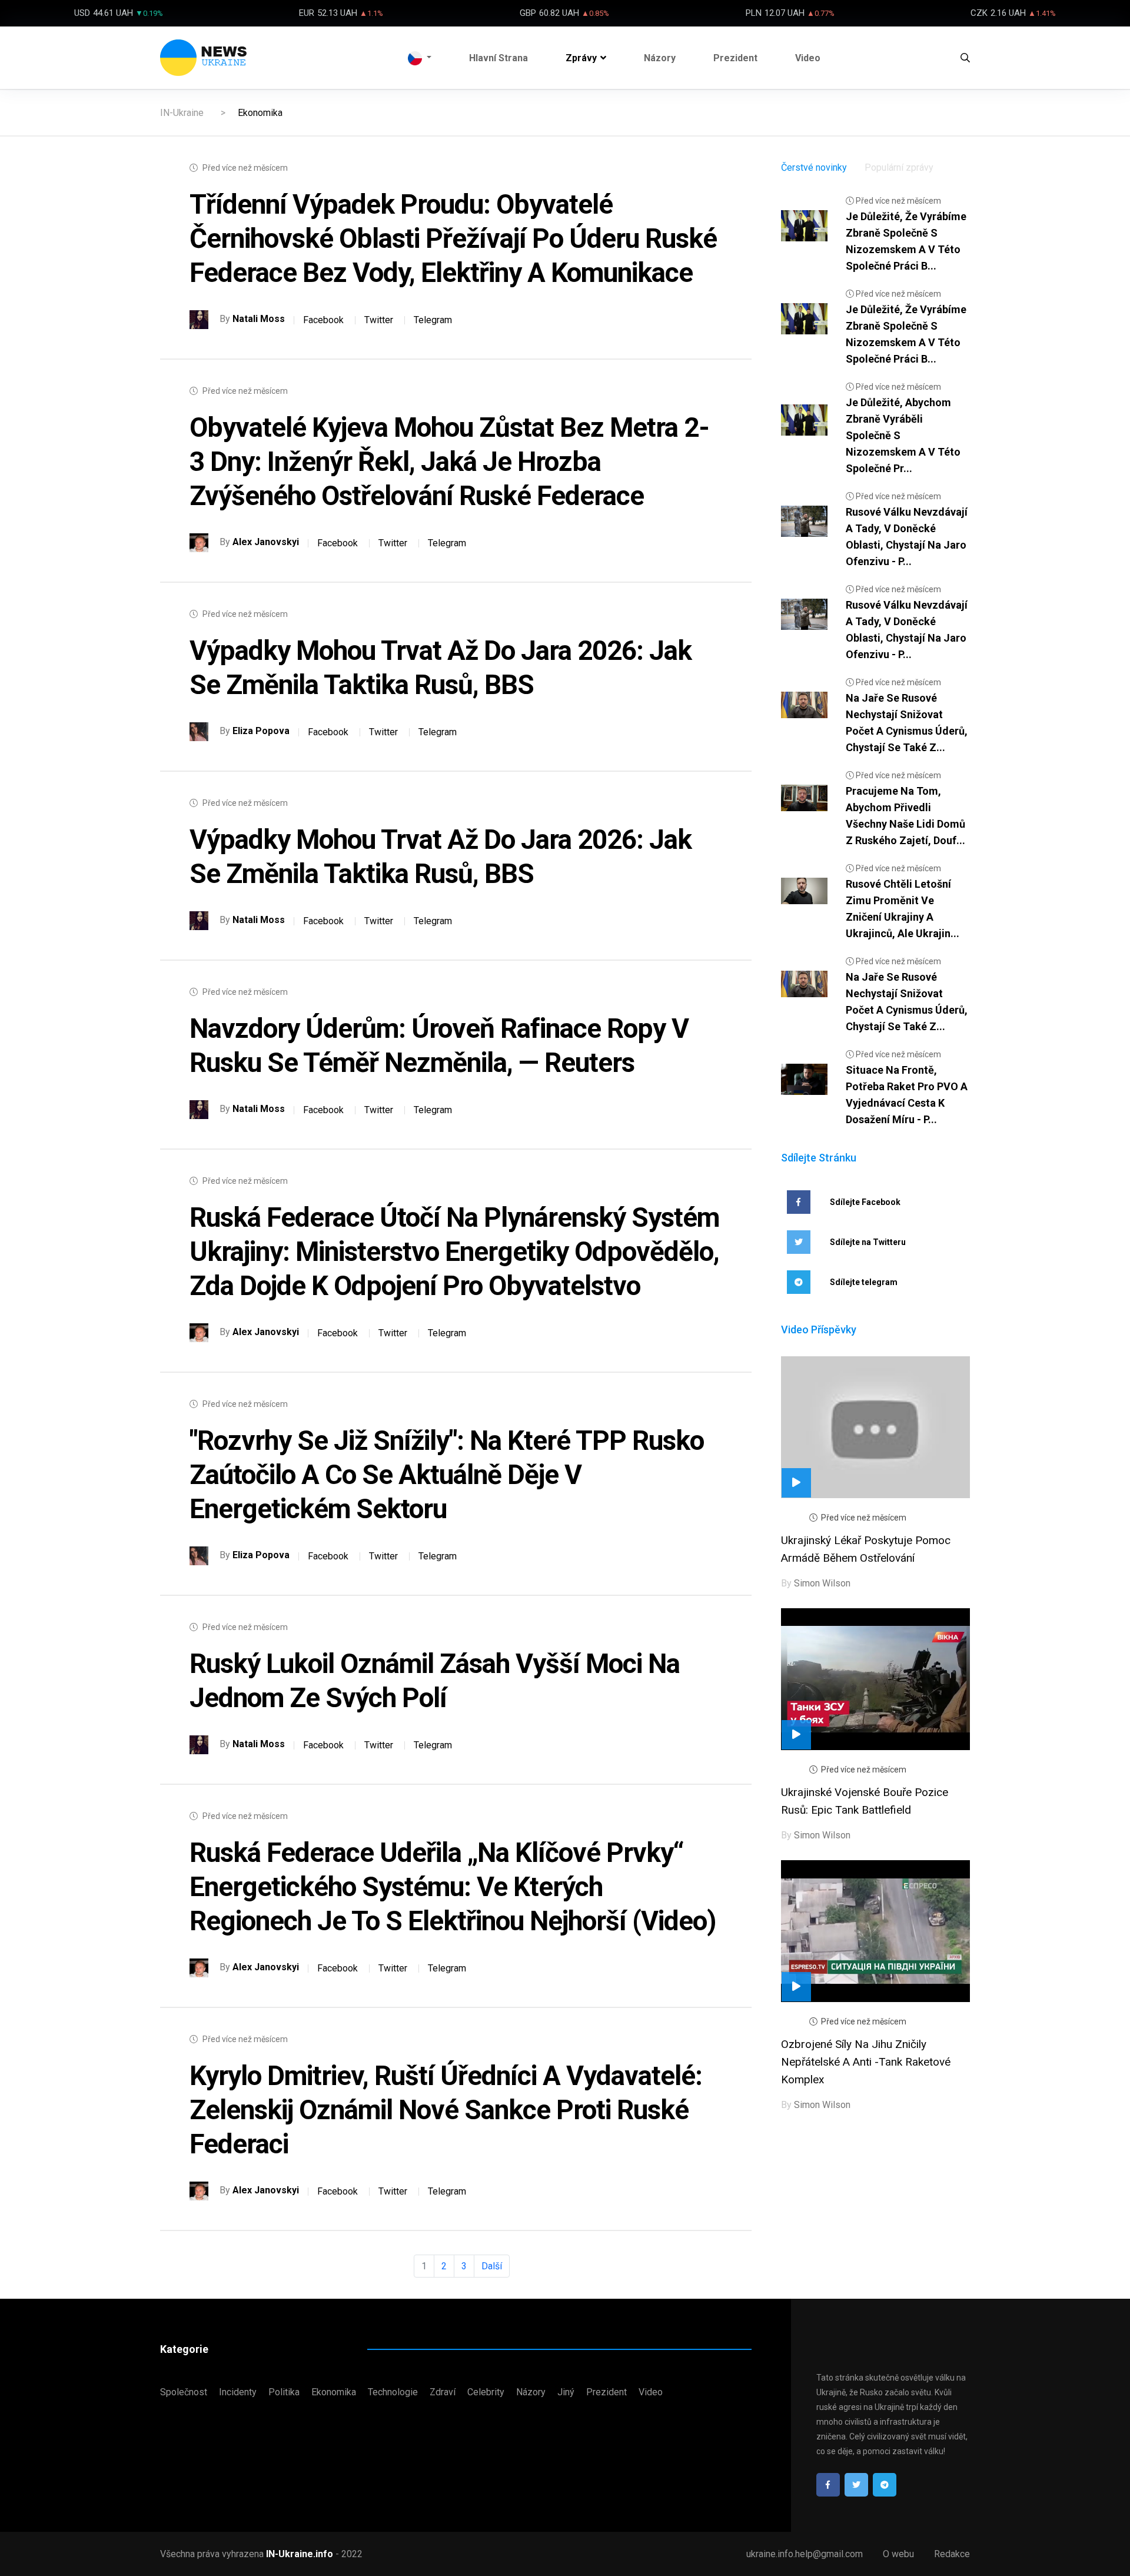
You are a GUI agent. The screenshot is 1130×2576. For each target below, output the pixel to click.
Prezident (735, 58)
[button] (420, 58)
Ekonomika (334, 2392)
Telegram (433, 320)
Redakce (952, 2554)
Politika (284, 2392)
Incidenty (238, 2392)
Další (492, 2266)
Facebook (323, 320)
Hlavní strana (498, 58)
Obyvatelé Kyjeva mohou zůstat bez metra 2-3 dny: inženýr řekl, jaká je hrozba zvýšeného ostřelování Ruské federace (449, 462)
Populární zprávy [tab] (899, 167)
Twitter (379, 320)
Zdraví (443, 2392)
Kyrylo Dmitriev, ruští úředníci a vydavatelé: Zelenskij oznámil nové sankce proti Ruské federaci (446, 2110)
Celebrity (486, 2392)
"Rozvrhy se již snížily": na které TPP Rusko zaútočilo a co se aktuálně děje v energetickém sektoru (447, 1475)
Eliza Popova (261, 731)
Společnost (184, 2392)
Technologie (393, 2392)
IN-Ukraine (182, 113)
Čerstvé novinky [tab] (814, 167)
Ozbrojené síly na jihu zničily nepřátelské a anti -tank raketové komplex (866, 2062)
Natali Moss (259, 319)
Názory (660, 58)
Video (808, 58)
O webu (898, 2554)
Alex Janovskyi (266, 542)
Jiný (566, 2392)
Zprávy (581, 58)
